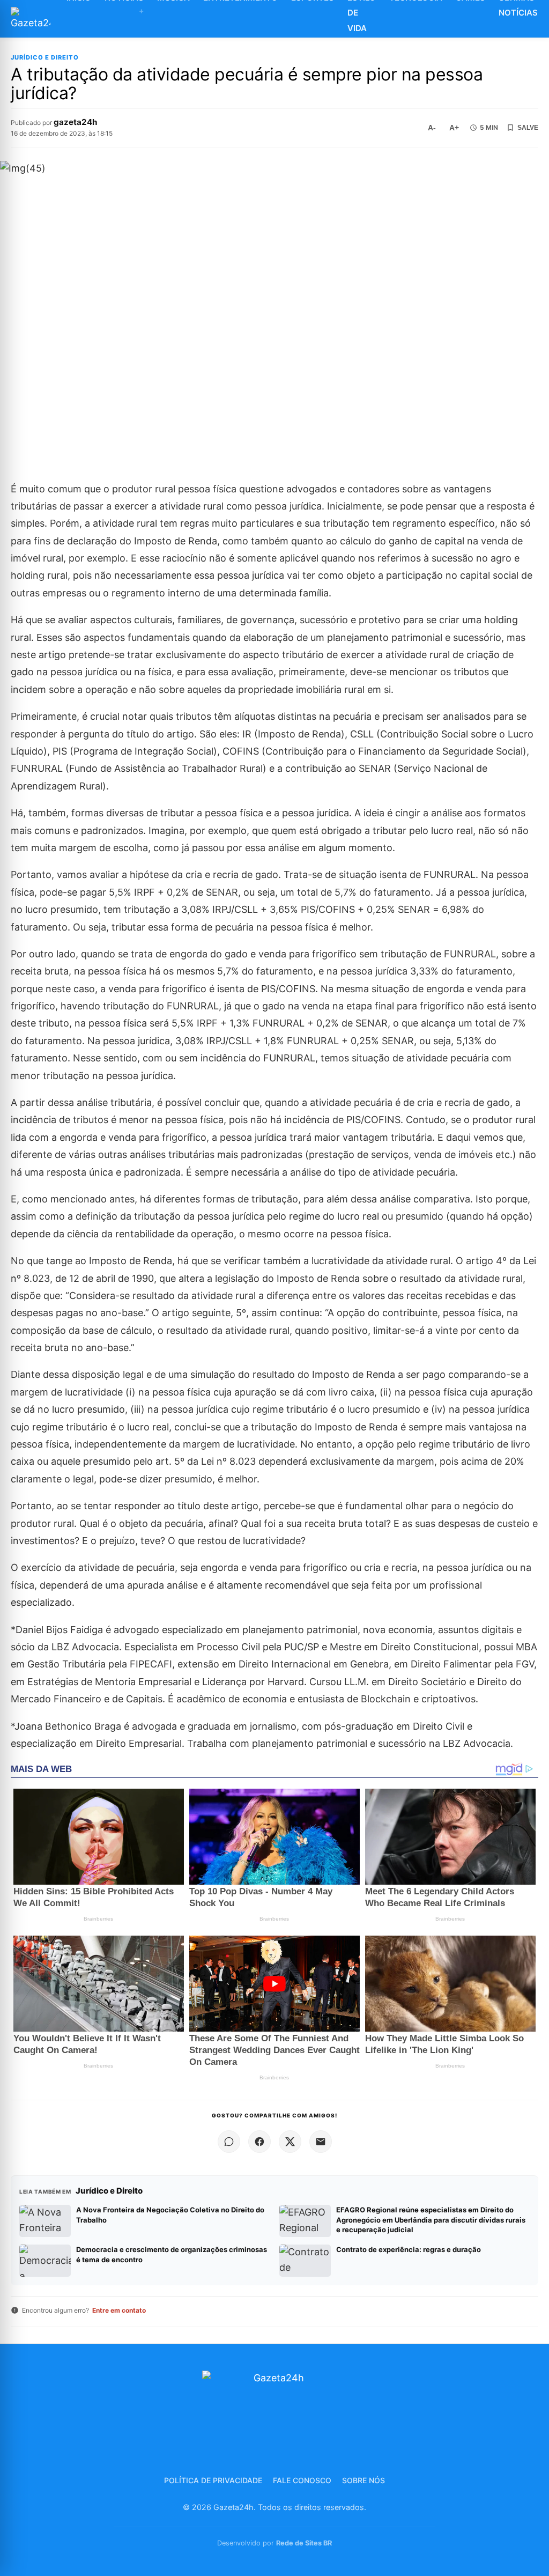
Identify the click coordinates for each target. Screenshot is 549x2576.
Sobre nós (363, 2480)
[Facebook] (259, 2142)
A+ (454, 128)
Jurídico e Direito (45, 58)
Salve (528, 128)
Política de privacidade (213, 2480)
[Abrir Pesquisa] (543, 19)
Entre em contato (119, 2310)
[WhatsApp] (229, 2142)
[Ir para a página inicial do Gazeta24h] (31, 19)
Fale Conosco (302, 2480)
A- (432, 128)
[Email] (321, 2142)
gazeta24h (75, 122)
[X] (290, 2142)
